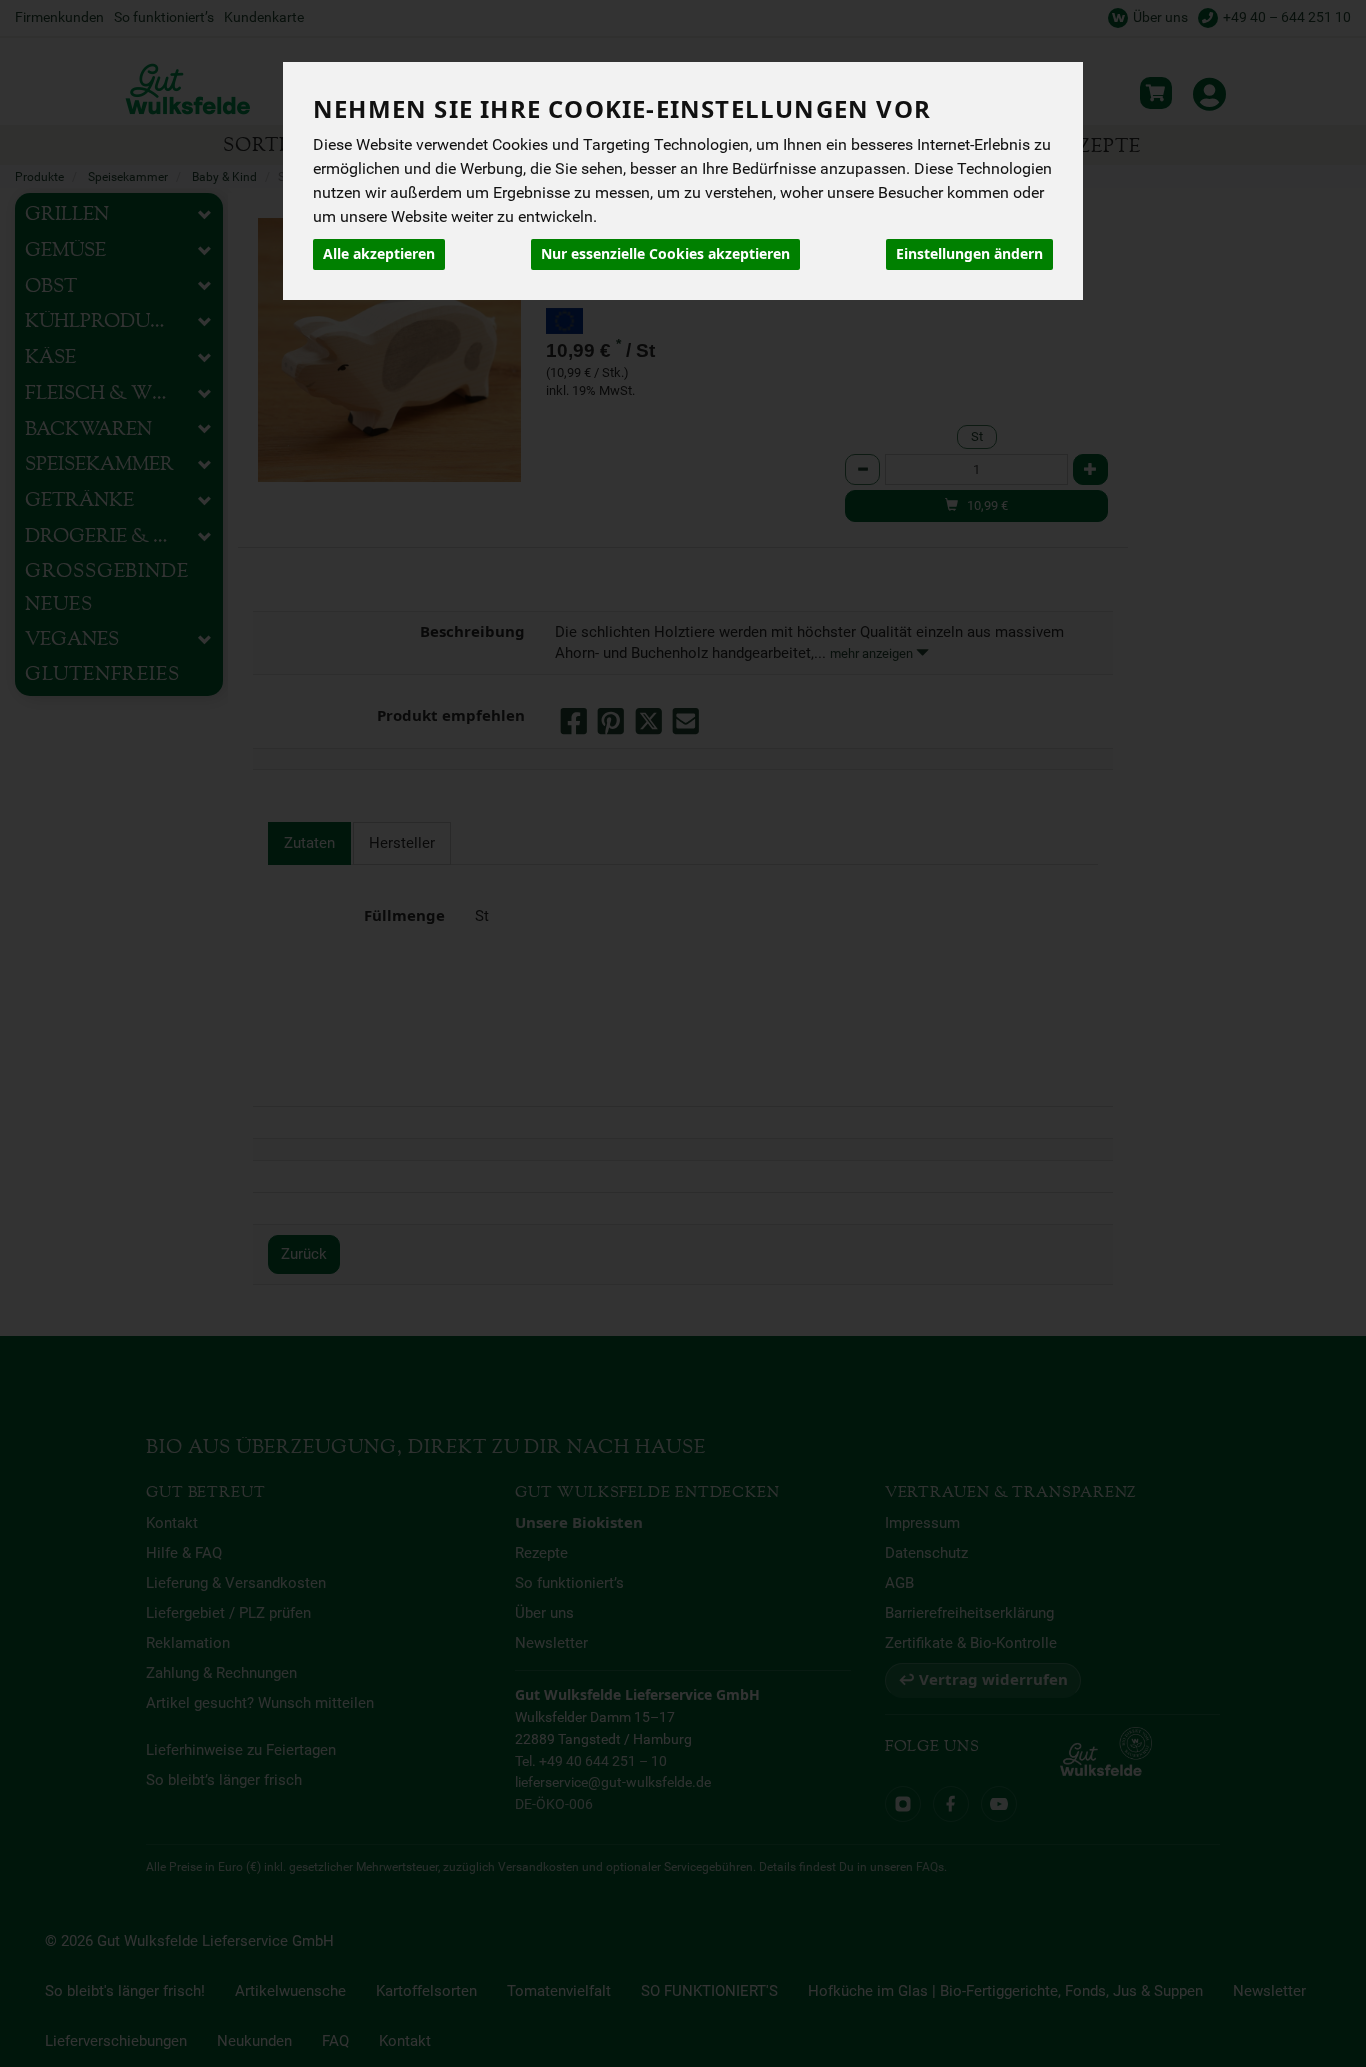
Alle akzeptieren (379, 254)
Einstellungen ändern (969, 254)
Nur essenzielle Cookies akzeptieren (665, 254)
